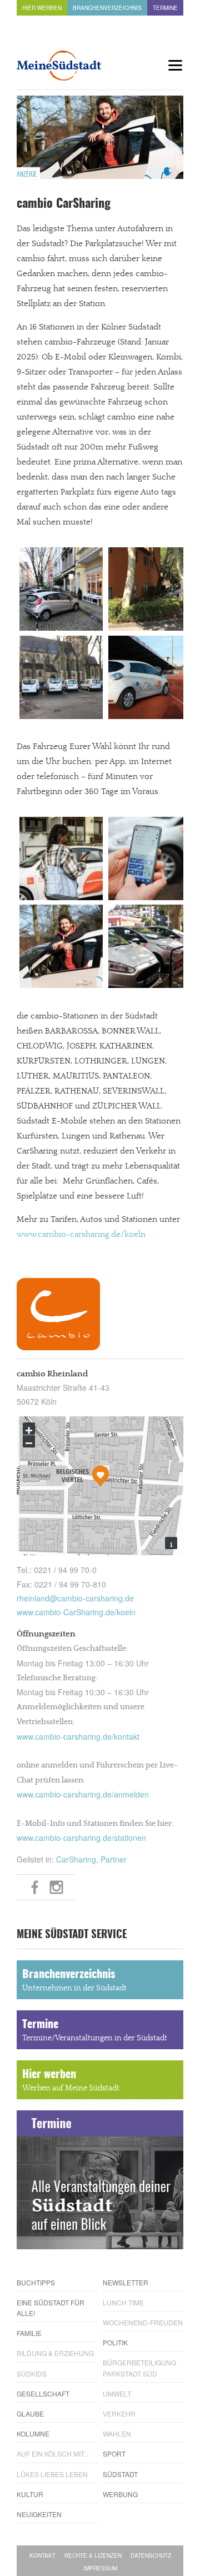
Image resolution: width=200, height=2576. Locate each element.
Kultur (30, 2494)
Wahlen (117, 2433)
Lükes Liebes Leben (52, 2474)
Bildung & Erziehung (55, 2353)
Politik (115, 2342)
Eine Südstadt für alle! (51, 2308)
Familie (29, 2333)
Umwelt (117, 2393)
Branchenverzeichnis (107, 8)
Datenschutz (151, 2555)
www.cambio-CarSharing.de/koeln (76, 1612)
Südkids (32, 2373)
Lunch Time (123, 2302)
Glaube (30, 2413)
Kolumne (33, 2433)
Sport (114, 2453)
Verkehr (119, 2413)
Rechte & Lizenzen (93, 2555)
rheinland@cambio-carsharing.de (75, 1598)
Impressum (100, 2568)
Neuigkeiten (39, 2514)
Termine (165, 8)
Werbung (120, 2494)
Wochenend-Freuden (143, 2322)
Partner (114, 1859)
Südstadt (120, 2474)
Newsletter (126, 2282)
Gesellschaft (43, 2393)
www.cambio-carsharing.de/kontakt (78, 1736)
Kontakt (42, 2555)
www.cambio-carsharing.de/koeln (81, 1234)
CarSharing (76, 1859)
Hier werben (42, 8)
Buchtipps (36, 2282)
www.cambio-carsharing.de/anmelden (83, 1794)
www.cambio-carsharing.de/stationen (81, 1838)
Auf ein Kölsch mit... (53, 2453)
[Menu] (175, 65)
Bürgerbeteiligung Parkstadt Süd (139, 2368)
